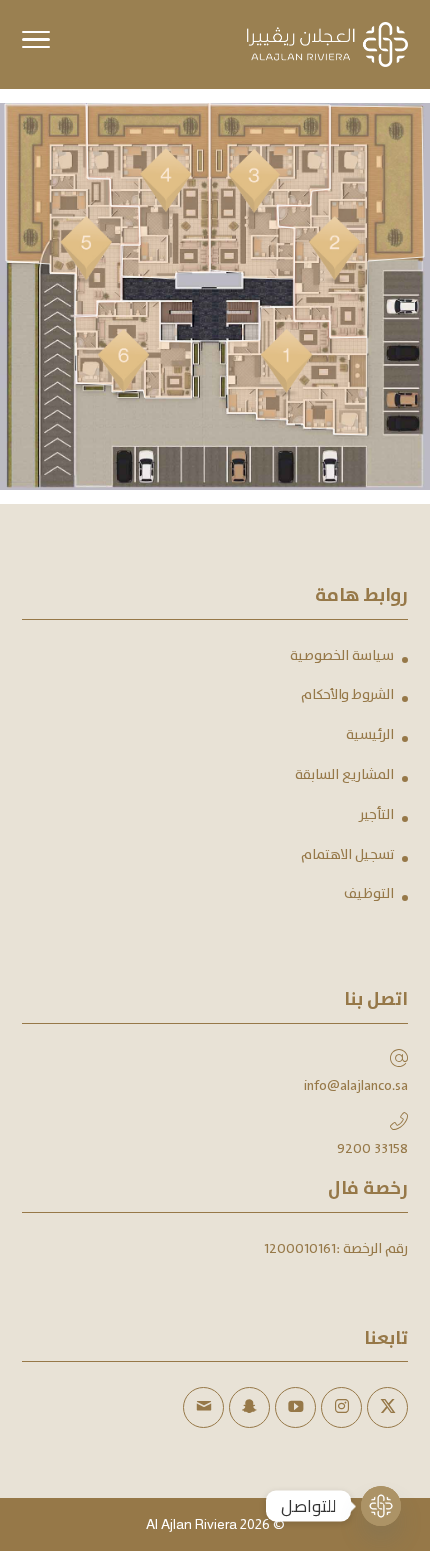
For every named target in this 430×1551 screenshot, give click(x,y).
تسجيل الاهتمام (347, 855)
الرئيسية (370, 735)
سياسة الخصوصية (342, 656)
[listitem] (297, 371)
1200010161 (300, 1249)
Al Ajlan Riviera (191, 1524)
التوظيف (369, 894)
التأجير (376, 815)
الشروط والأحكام (347, 695)
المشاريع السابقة (344, 775)
